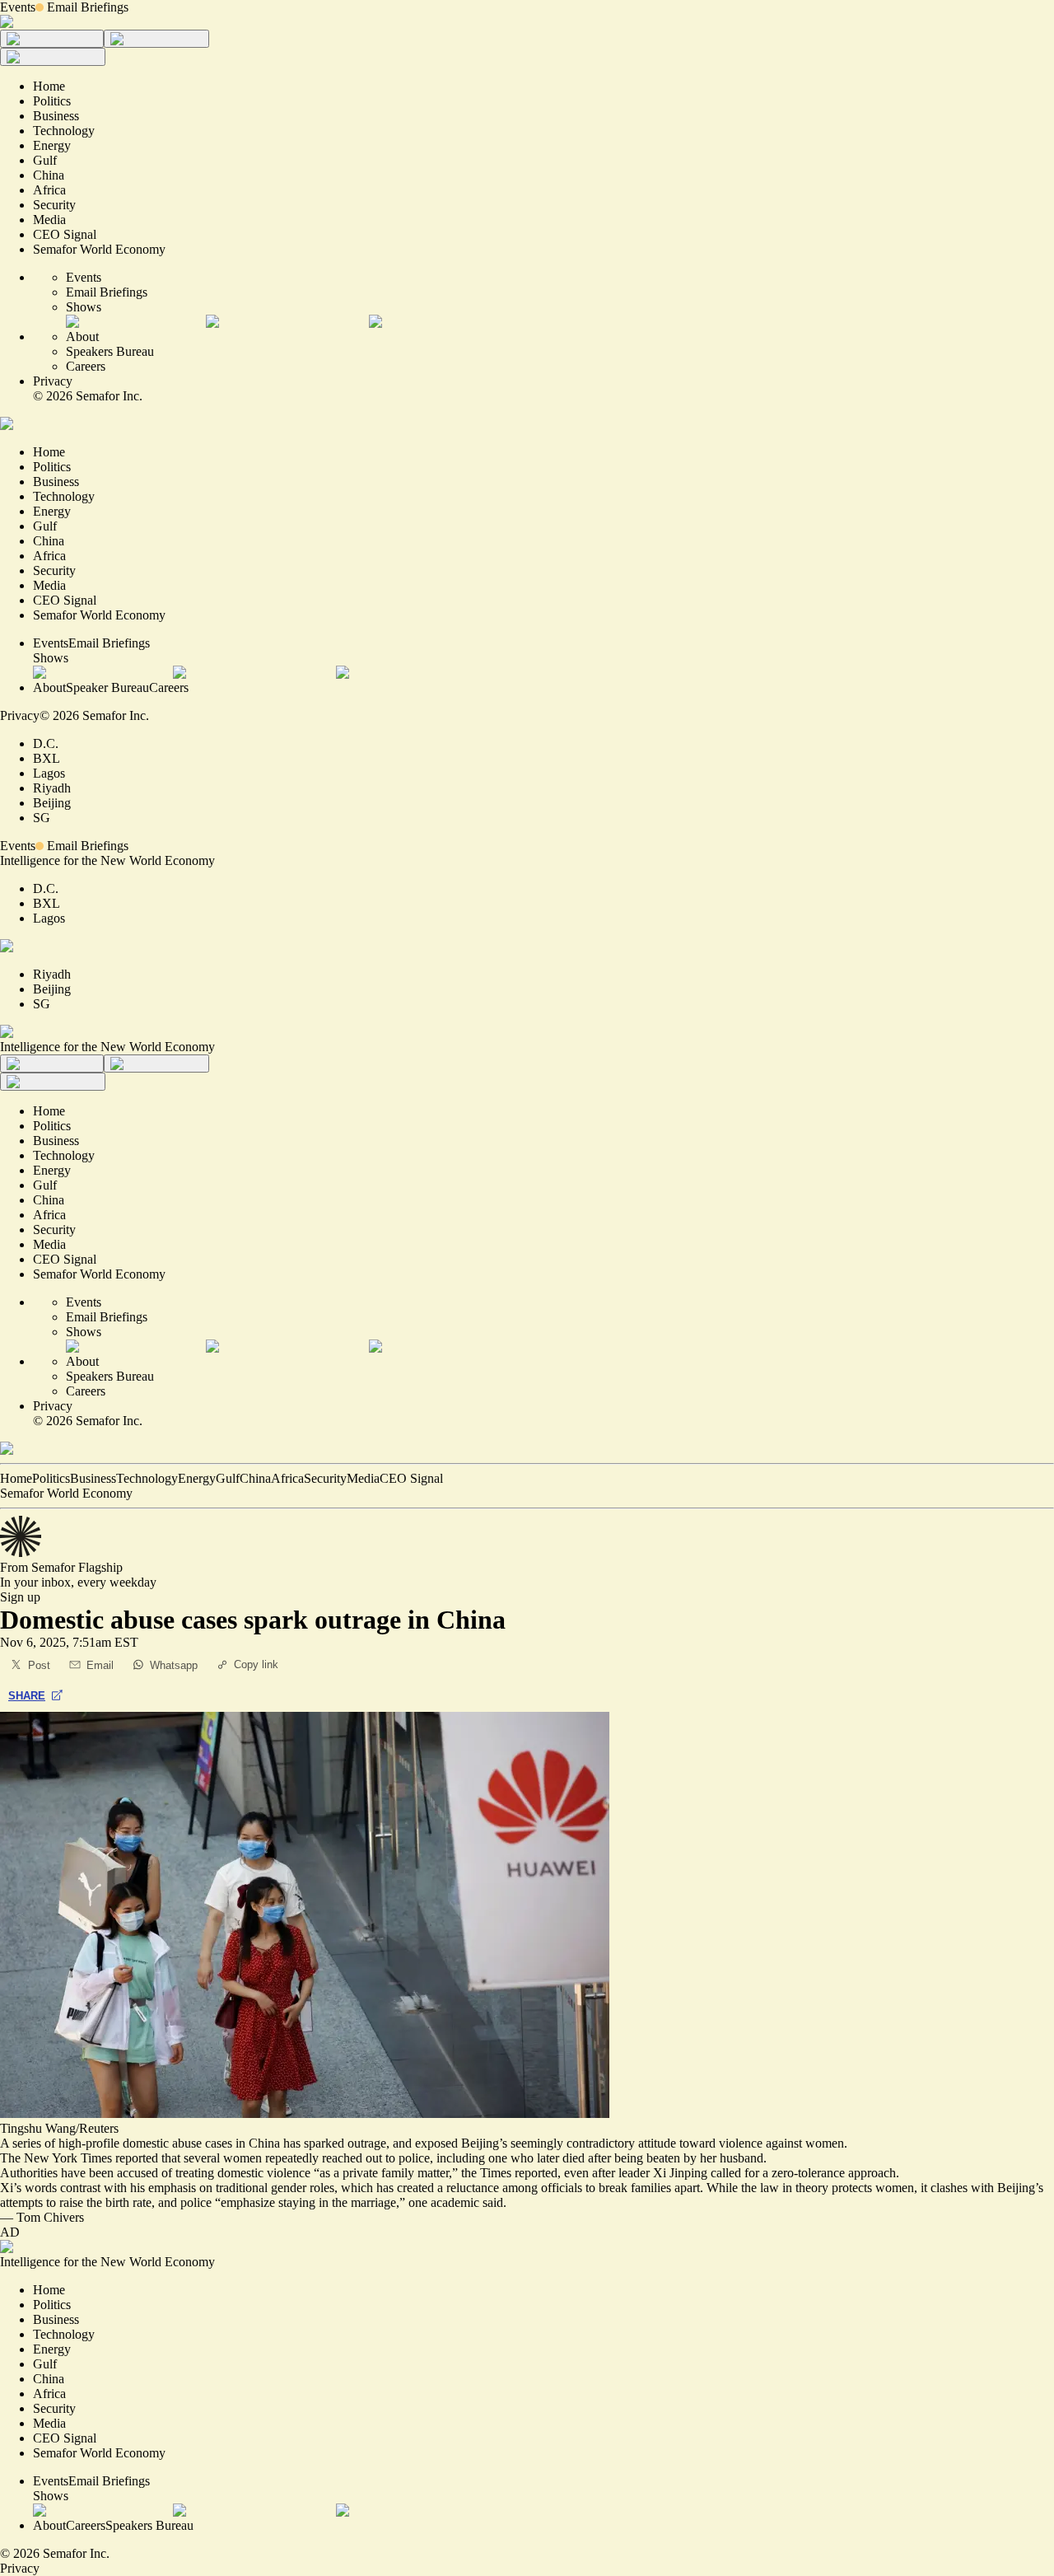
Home (16, 1478)
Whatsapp (174, 1665)
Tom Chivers (50, 2217)
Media (363, 1478)
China (255, 1478)
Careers (86, 366)
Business (93, 1478)
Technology (147, 1478)
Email (100, 1665)
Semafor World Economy (66, 1493)
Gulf (228, 1478)
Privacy (53, 381)
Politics (51, 1478)
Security (325, 1478)
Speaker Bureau (107, 687)
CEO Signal (411, 1478)
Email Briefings (88, 7)
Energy (197, 1478)
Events (18, 7)
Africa (287, 1478)
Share (27, 1696)
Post (39, 1665)
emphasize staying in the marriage (308, 2202)
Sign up (20, 1597)
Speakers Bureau (110, 351)
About (82, 337)
